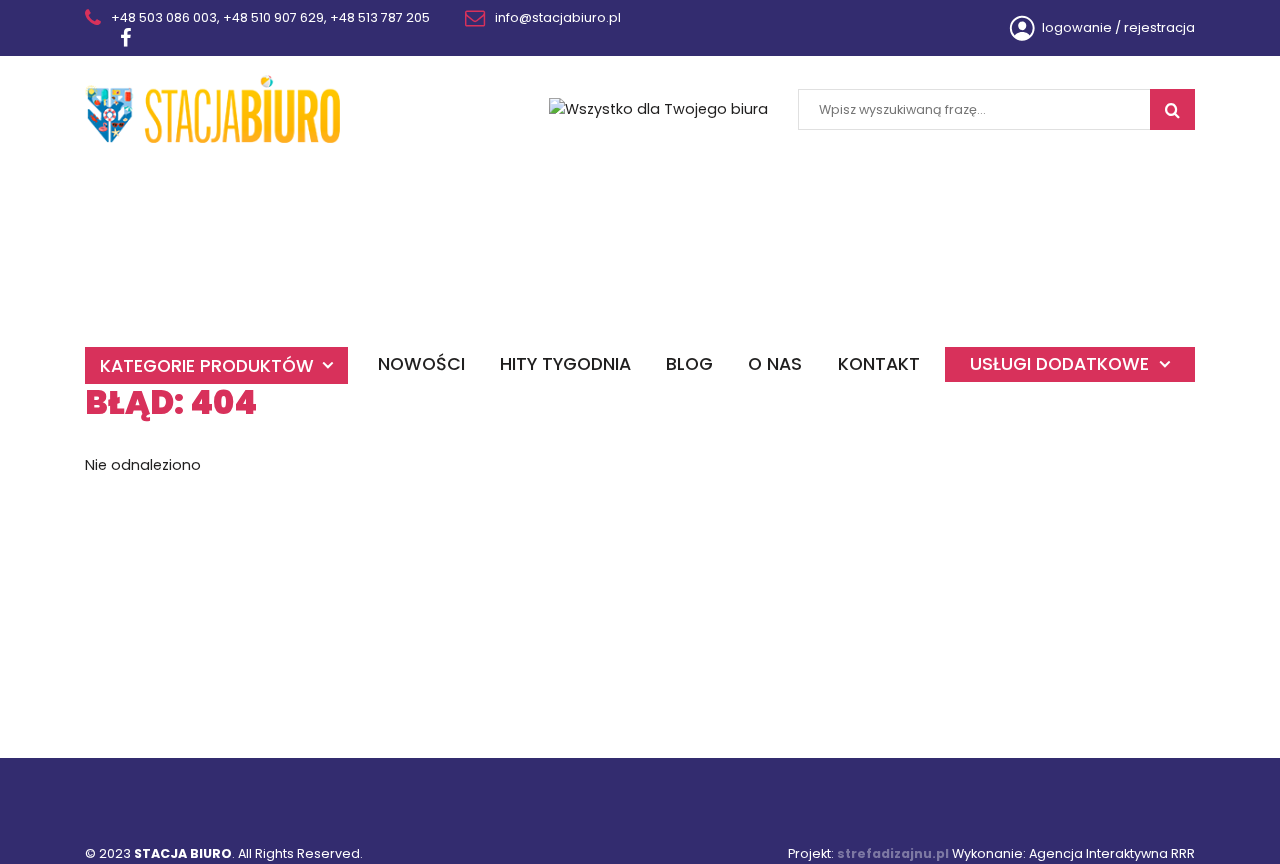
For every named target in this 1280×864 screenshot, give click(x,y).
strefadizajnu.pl (893, 853)
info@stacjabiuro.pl (558, 17)
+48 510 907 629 (273, 17)
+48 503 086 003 (164, 17)
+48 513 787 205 (380, 17)
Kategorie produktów (207, 365)
